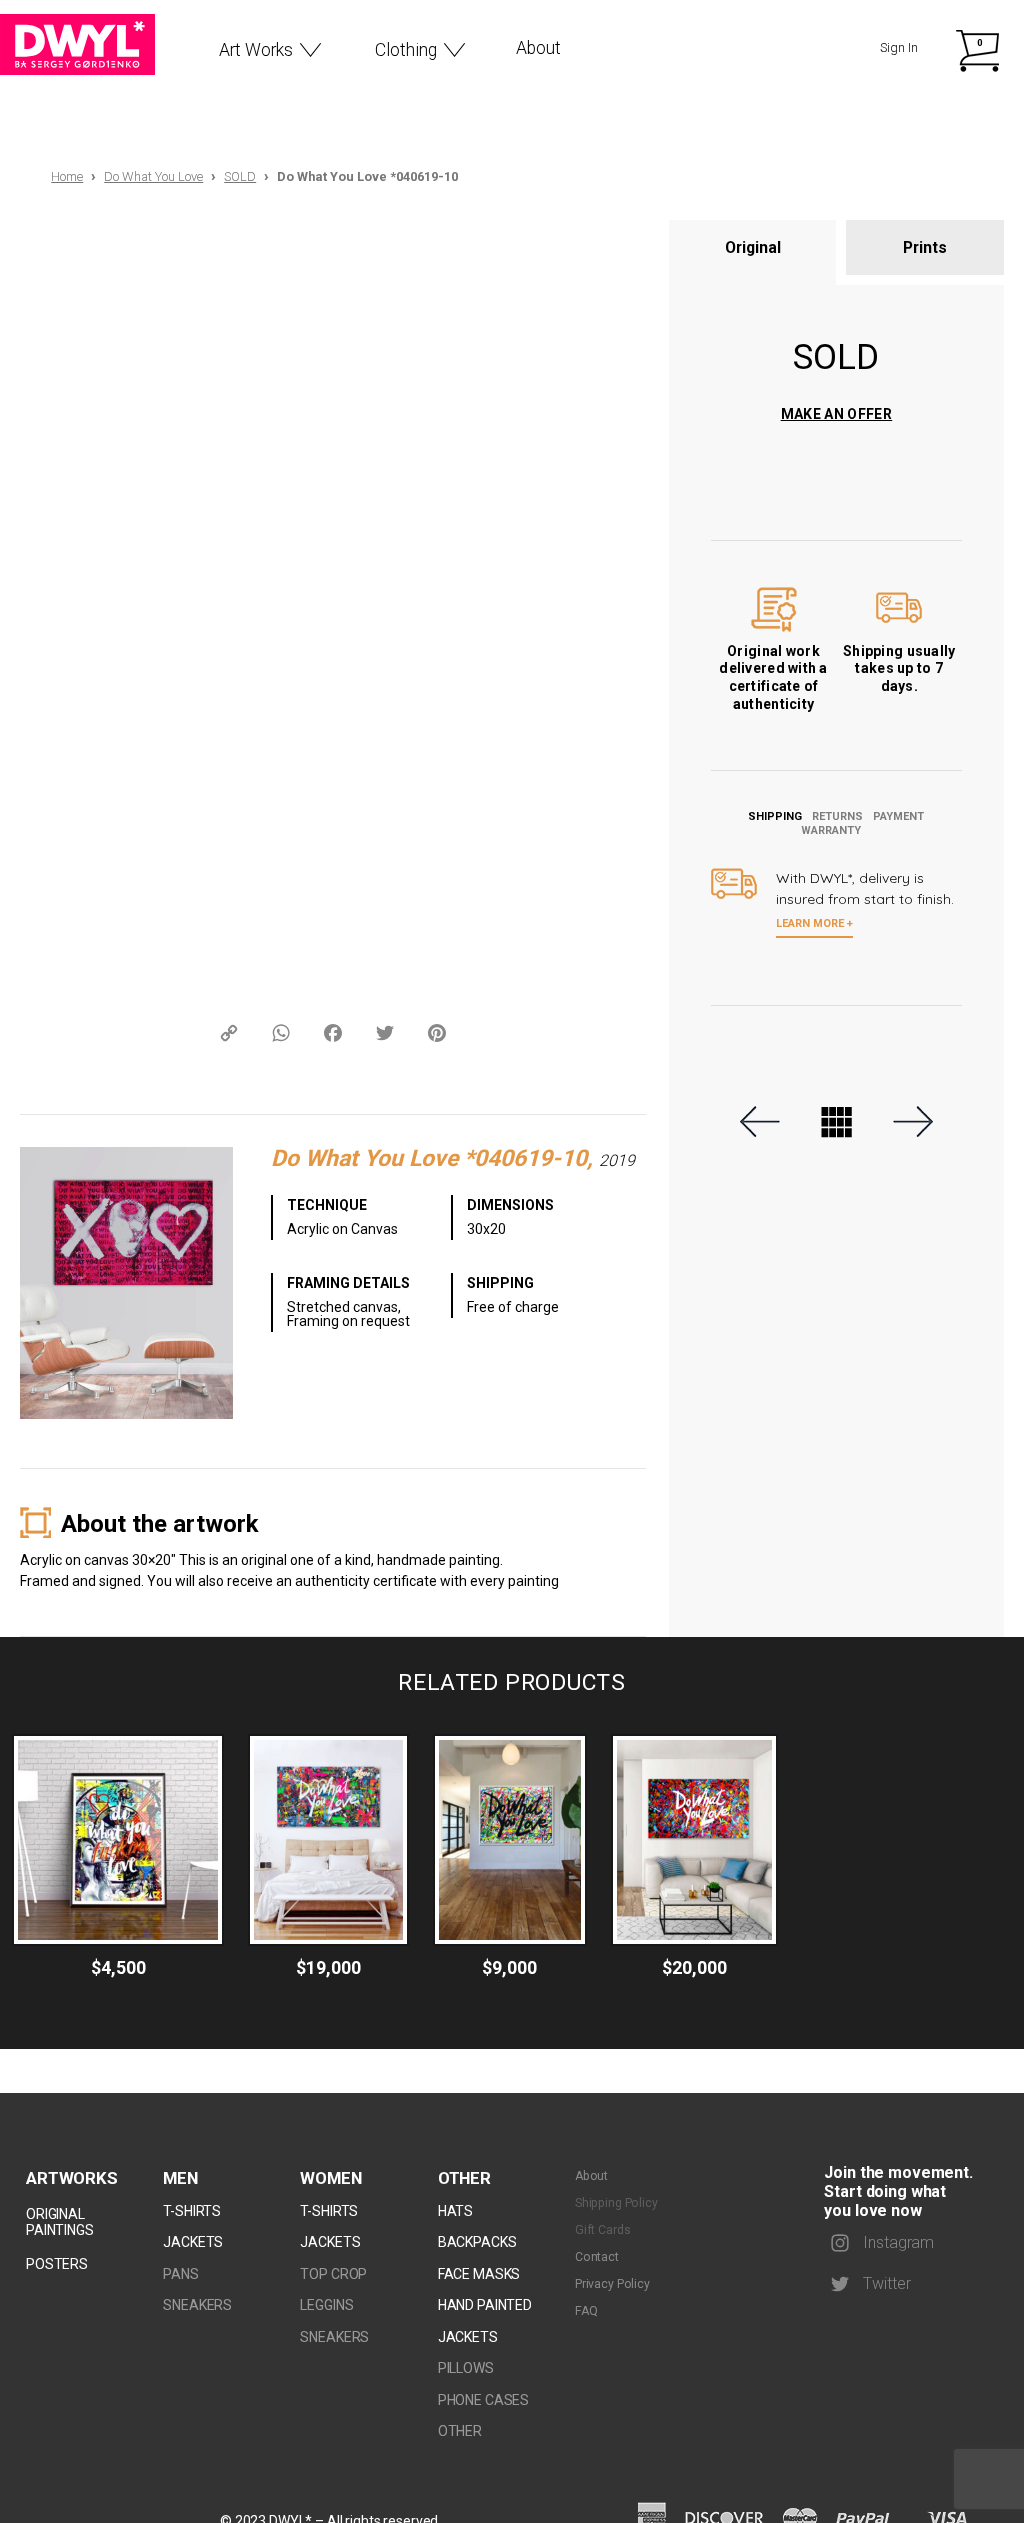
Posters (57, 2264)
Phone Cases (483, 2400)
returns (837, 816)
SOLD (240, 176)
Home (67, 176)
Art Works (256, 50)
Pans (180, 2274)
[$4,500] (118, 1840)
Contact (597, 2257)
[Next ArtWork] (911, 1121)
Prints (925, 247)
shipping (775, 816)
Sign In (899, 47)
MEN (180, 2178)
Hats (455, 2211)
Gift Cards (603, 2230)
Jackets (193, 2242)
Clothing (406, 50)
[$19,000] (328, 1840)
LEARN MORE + (814, 923)
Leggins (326, 2305)
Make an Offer (837, 414)
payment (898, 816)
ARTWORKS (72, 2178)
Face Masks (479, 2274)
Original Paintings (60, 2222)
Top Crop (333, 2274)
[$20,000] (694, 1840)
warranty (831, 830)
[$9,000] (509, 1840)
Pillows (466, 2368)
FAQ (586, 2311)
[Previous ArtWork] (762, 1121)
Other (464, 2178)
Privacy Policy (612, 2284)
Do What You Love (153, 176)
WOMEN (330, 2178)
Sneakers (197, 2305)
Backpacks (477, 2242)
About (538, 48)
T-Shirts (192, 2211)
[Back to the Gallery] (836, 1122)
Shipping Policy (616, 2203)
